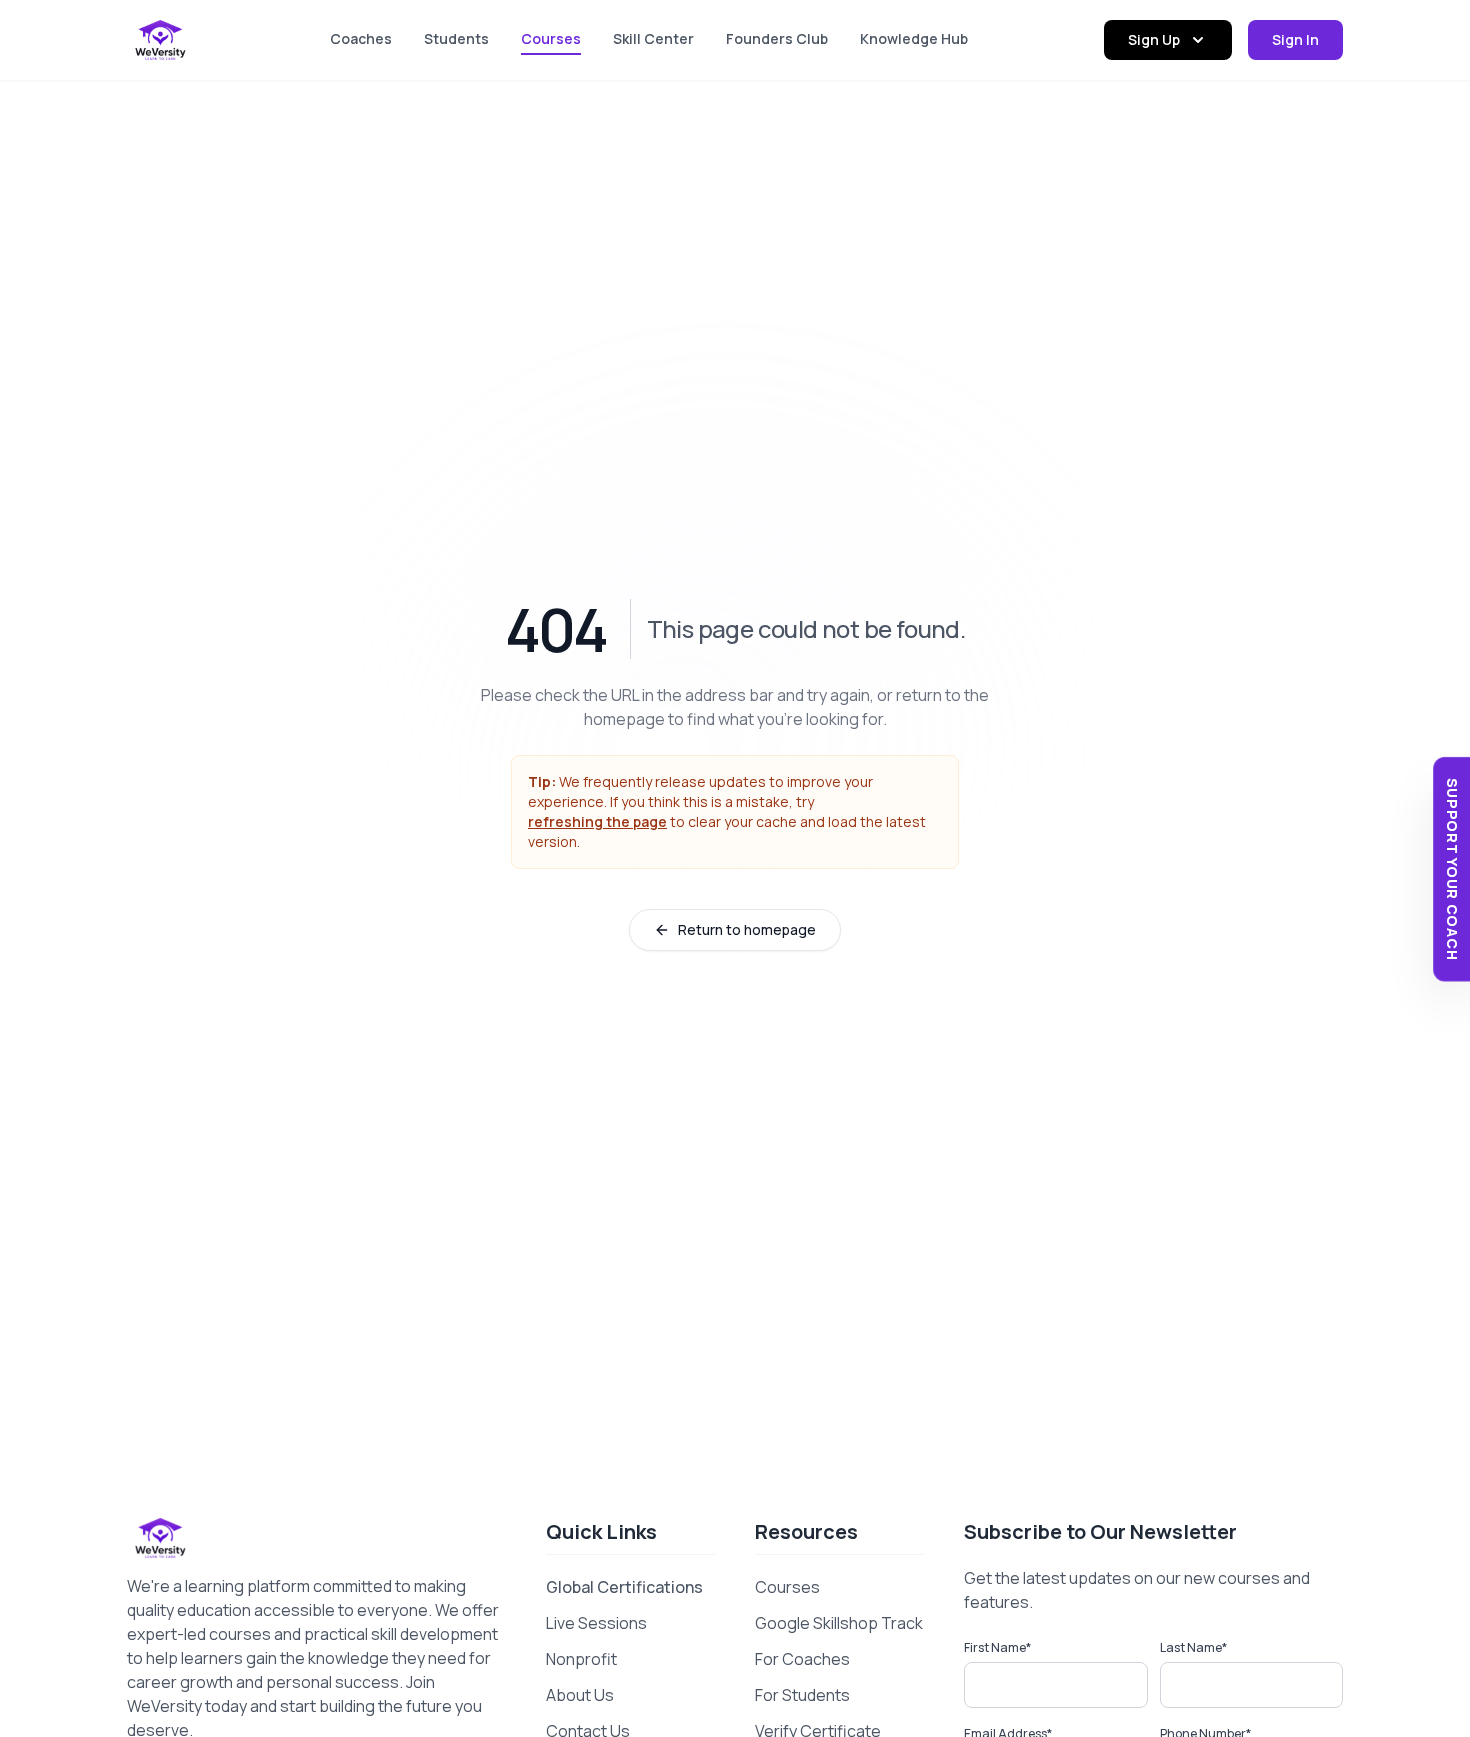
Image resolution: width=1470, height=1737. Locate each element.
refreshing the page (597, 821)
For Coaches (802, 1659)
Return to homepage (747, 929)
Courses (551, 38)
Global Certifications (624, 1587)
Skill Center (653, 38)
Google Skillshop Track (839, 1623)
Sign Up (1154, 39)
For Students (802, 1695)
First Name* (997, 1647)
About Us (580, 1695)
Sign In (1295, 39)
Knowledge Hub (914, 38)
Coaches (361, 38)
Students (456, 38)
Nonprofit (581, 1659)
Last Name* (1193, 1647)
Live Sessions (596, 1623)
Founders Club (777, 38)
